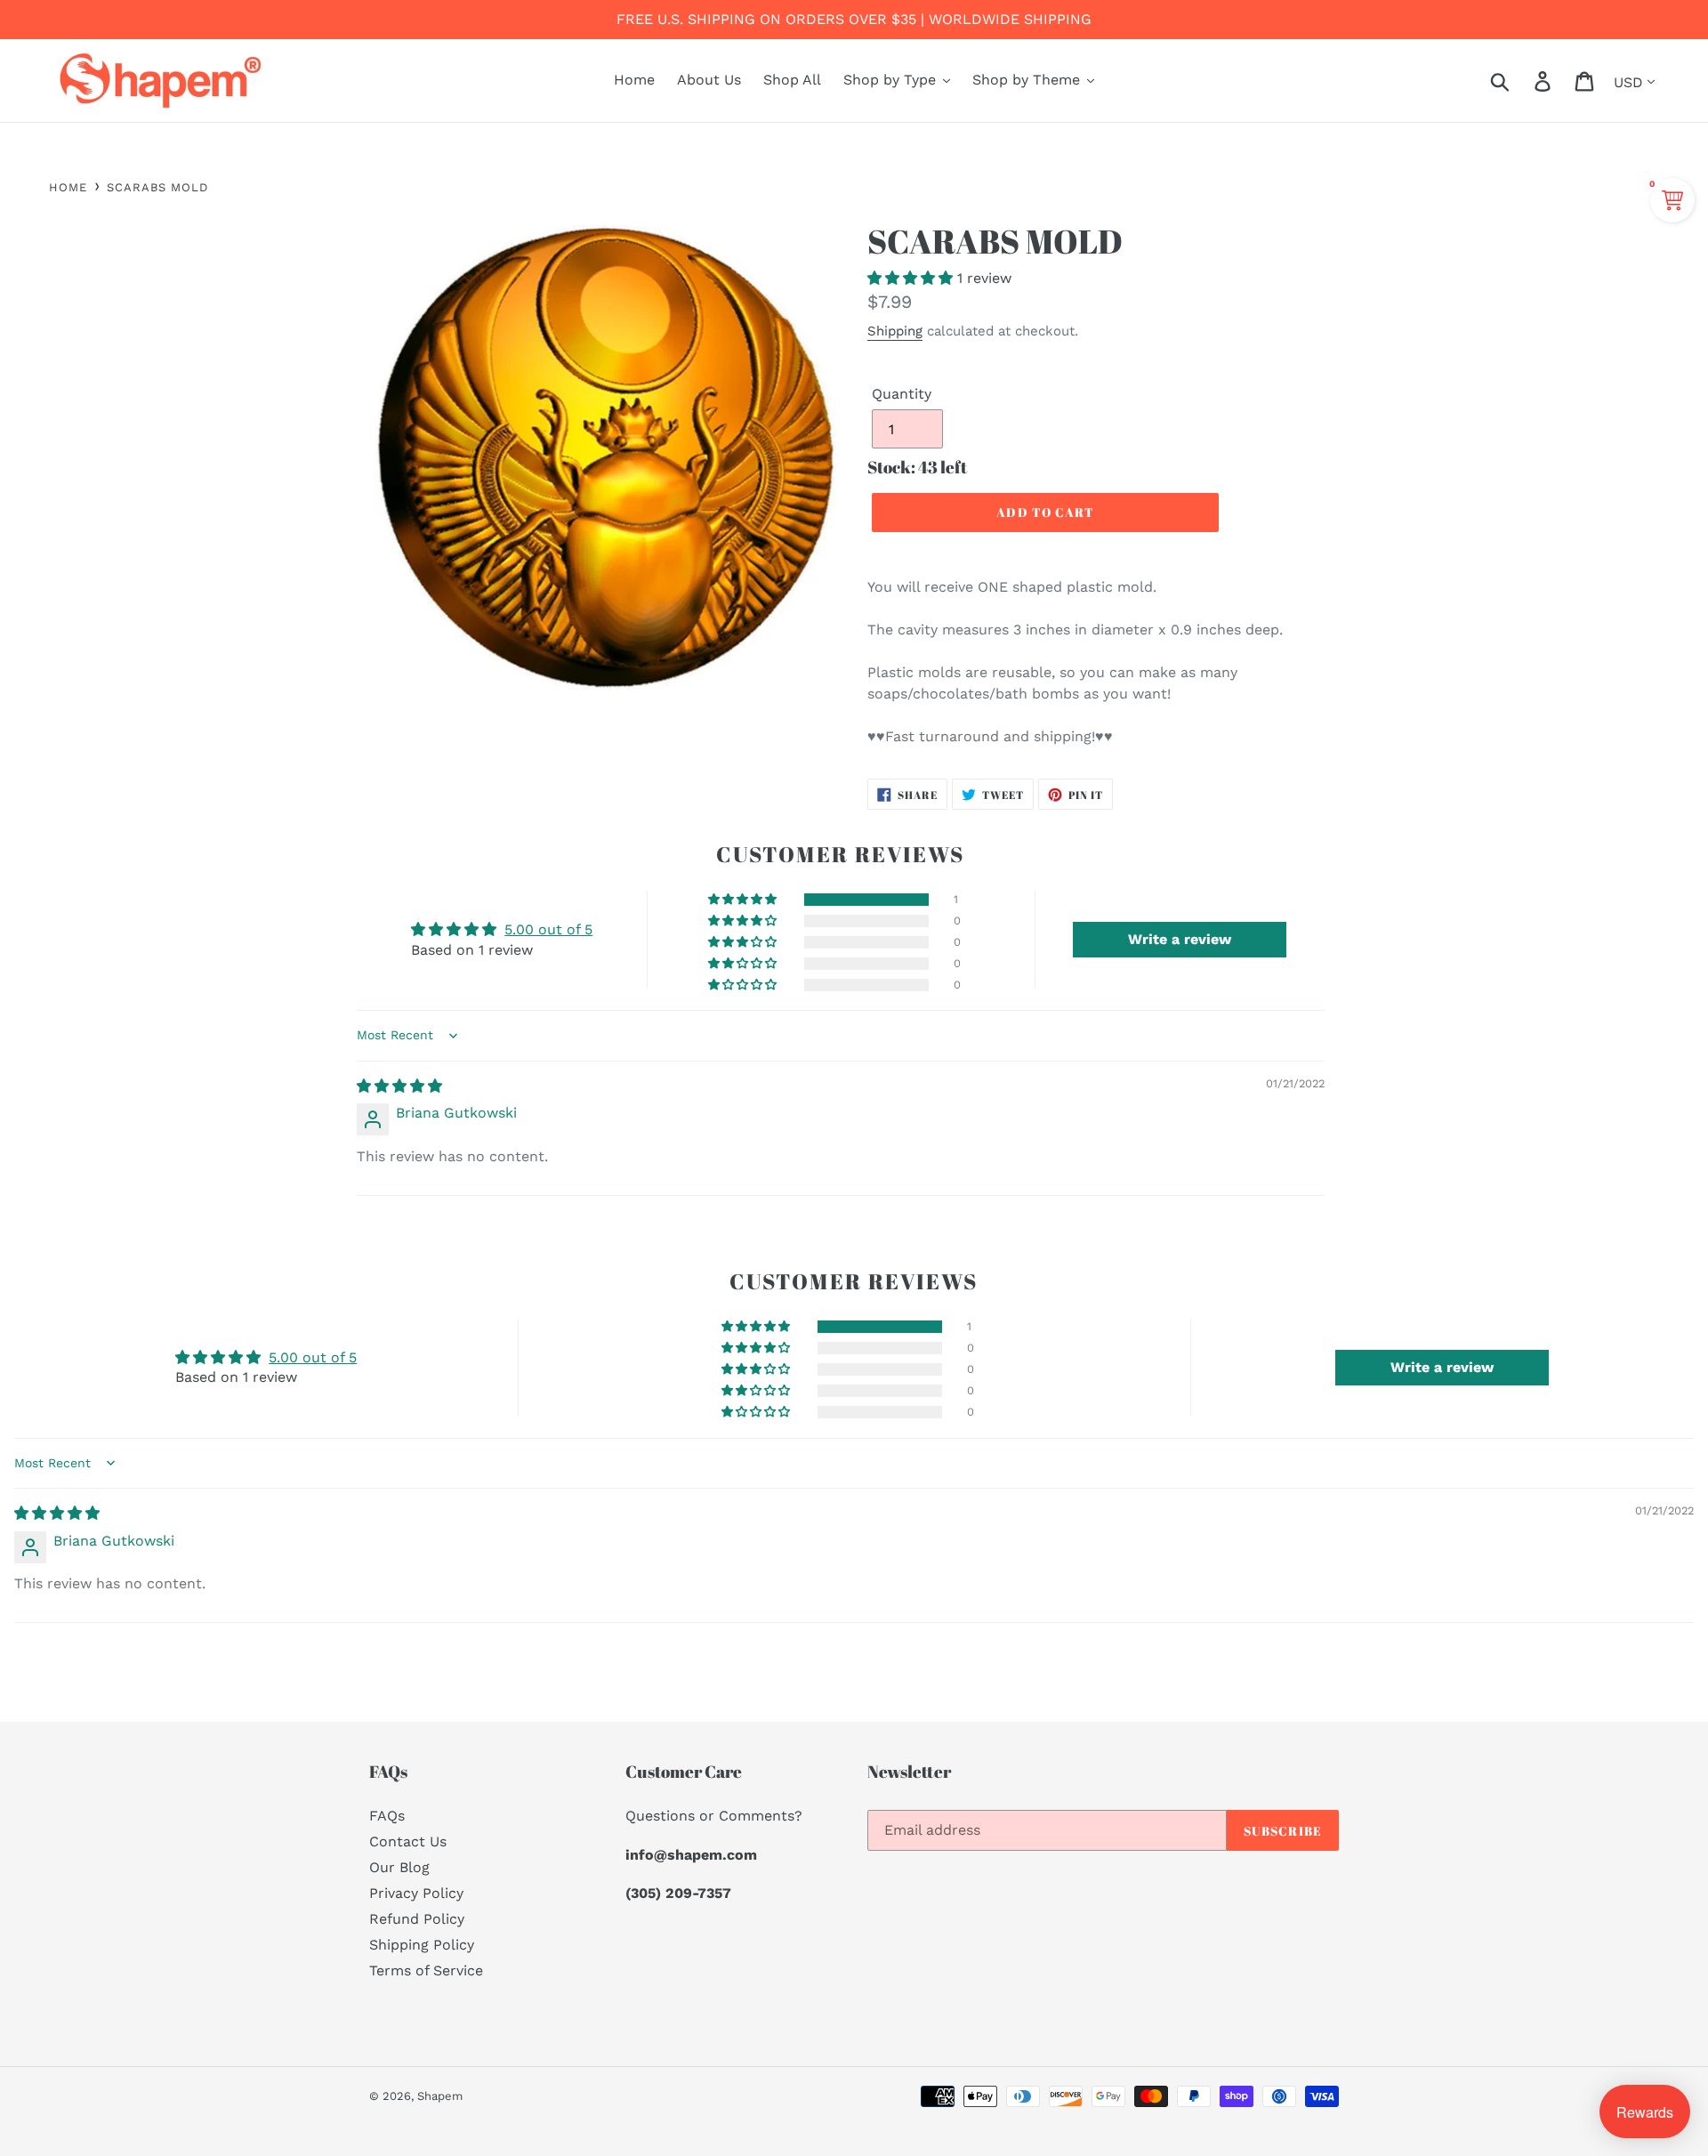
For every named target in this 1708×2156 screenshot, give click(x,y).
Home (68, 187)
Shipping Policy (422, 1945)
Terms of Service (426, 1970)
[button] (912, 278)
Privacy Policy (416, 1893)
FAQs (387, 1816)
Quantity (902, 394)
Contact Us (408, 1841)
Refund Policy (417, 1919)
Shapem (440, 2096)
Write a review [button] (1180, 939)
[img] (399, 1086)
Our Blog (399, 1867)
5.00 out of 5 (548, 929)
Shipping (895, 331)
